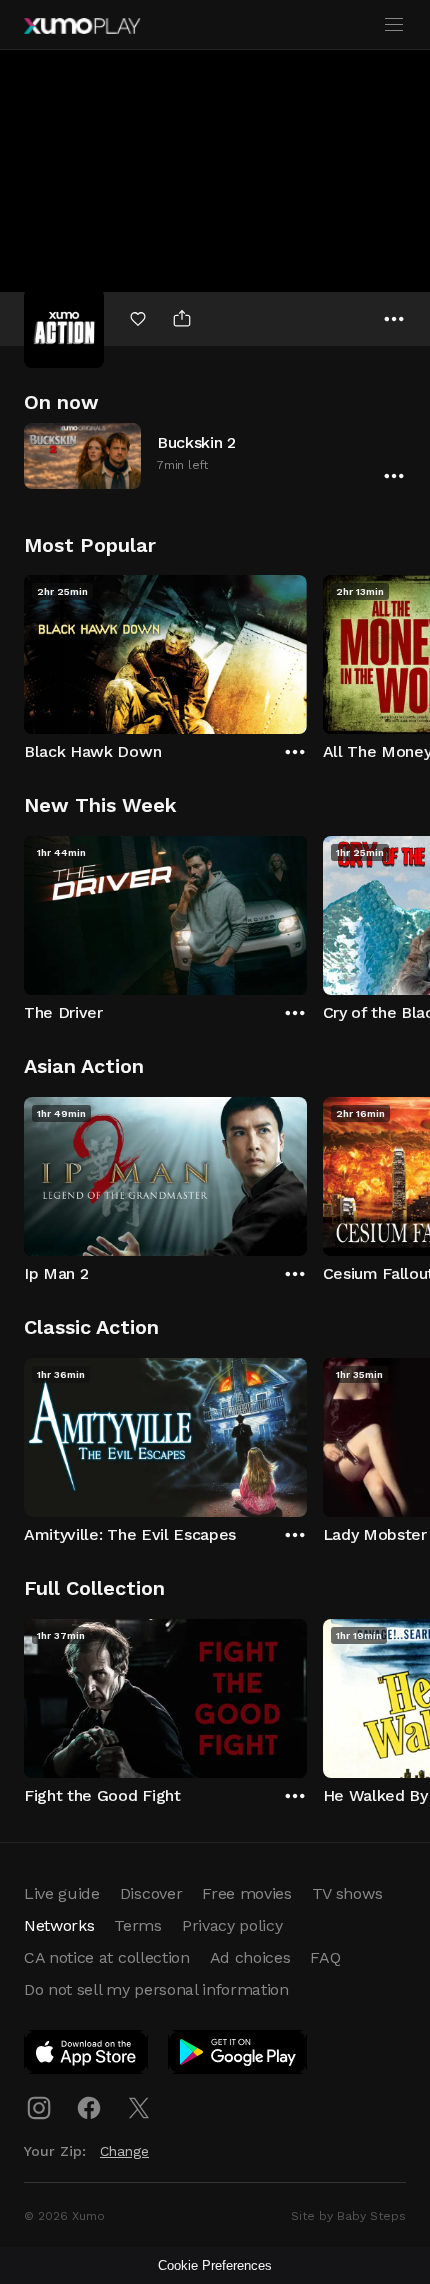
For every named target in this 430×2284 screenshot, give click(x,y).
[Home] (82, 26)
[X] (139, 2108)
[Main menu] (394, 25)
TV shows (347, 1893)
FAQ (325, 1957)
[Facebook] (89, 2108)
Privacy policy (232, 1925)
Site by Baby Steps (348, 2216)
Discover (151, 1893)
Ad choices (250, 1957)
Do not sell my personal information (156, 1989)
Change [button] (124, 2151)
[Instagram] (39, 2108)
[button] (215, 455)
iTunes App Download (87, 2056)
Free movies (246, 1893)
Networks (59, 1925)
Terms (137, 1925)
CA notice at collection (107, 1957)
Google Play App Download (238, 2056)
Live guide (62, 1893)
